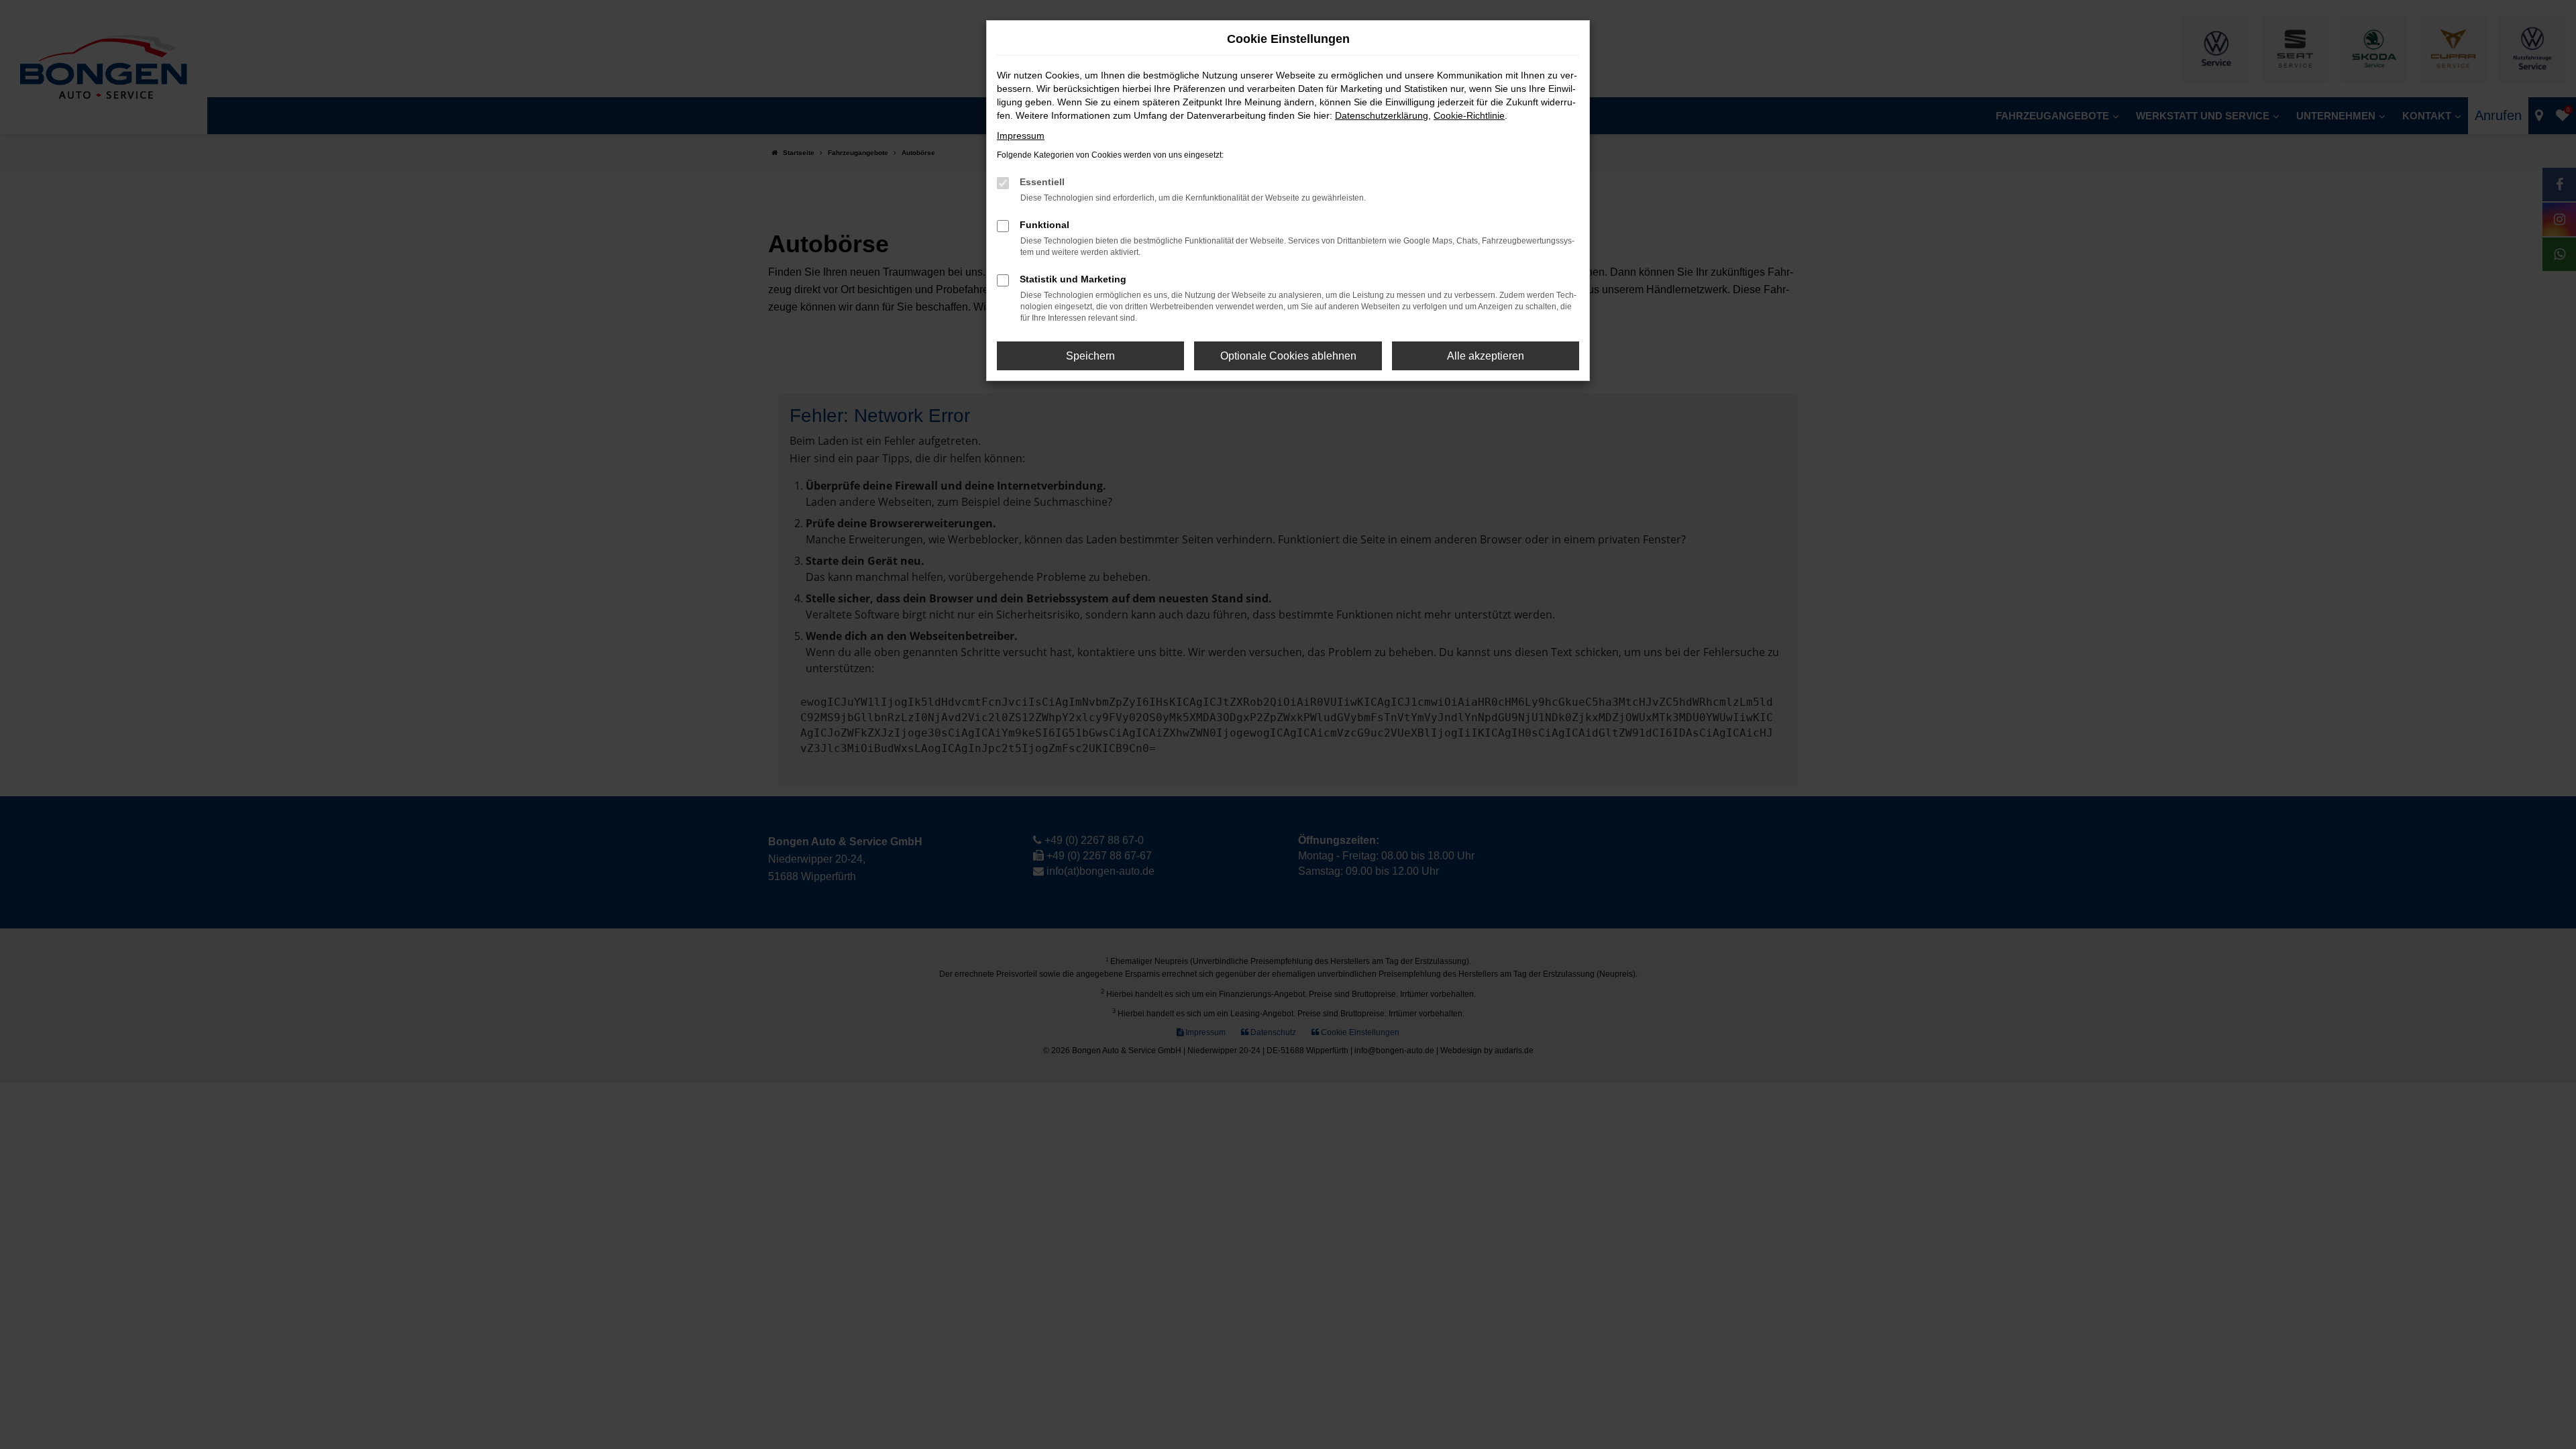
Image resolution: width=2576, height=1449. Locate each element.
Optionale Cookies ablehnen (1288, 356)
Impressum (1021, 136)
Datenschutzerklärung (1382, 115)
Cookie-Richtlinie (1469, 115)
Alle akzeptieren (1486, 356)
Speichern (1090, 356)
